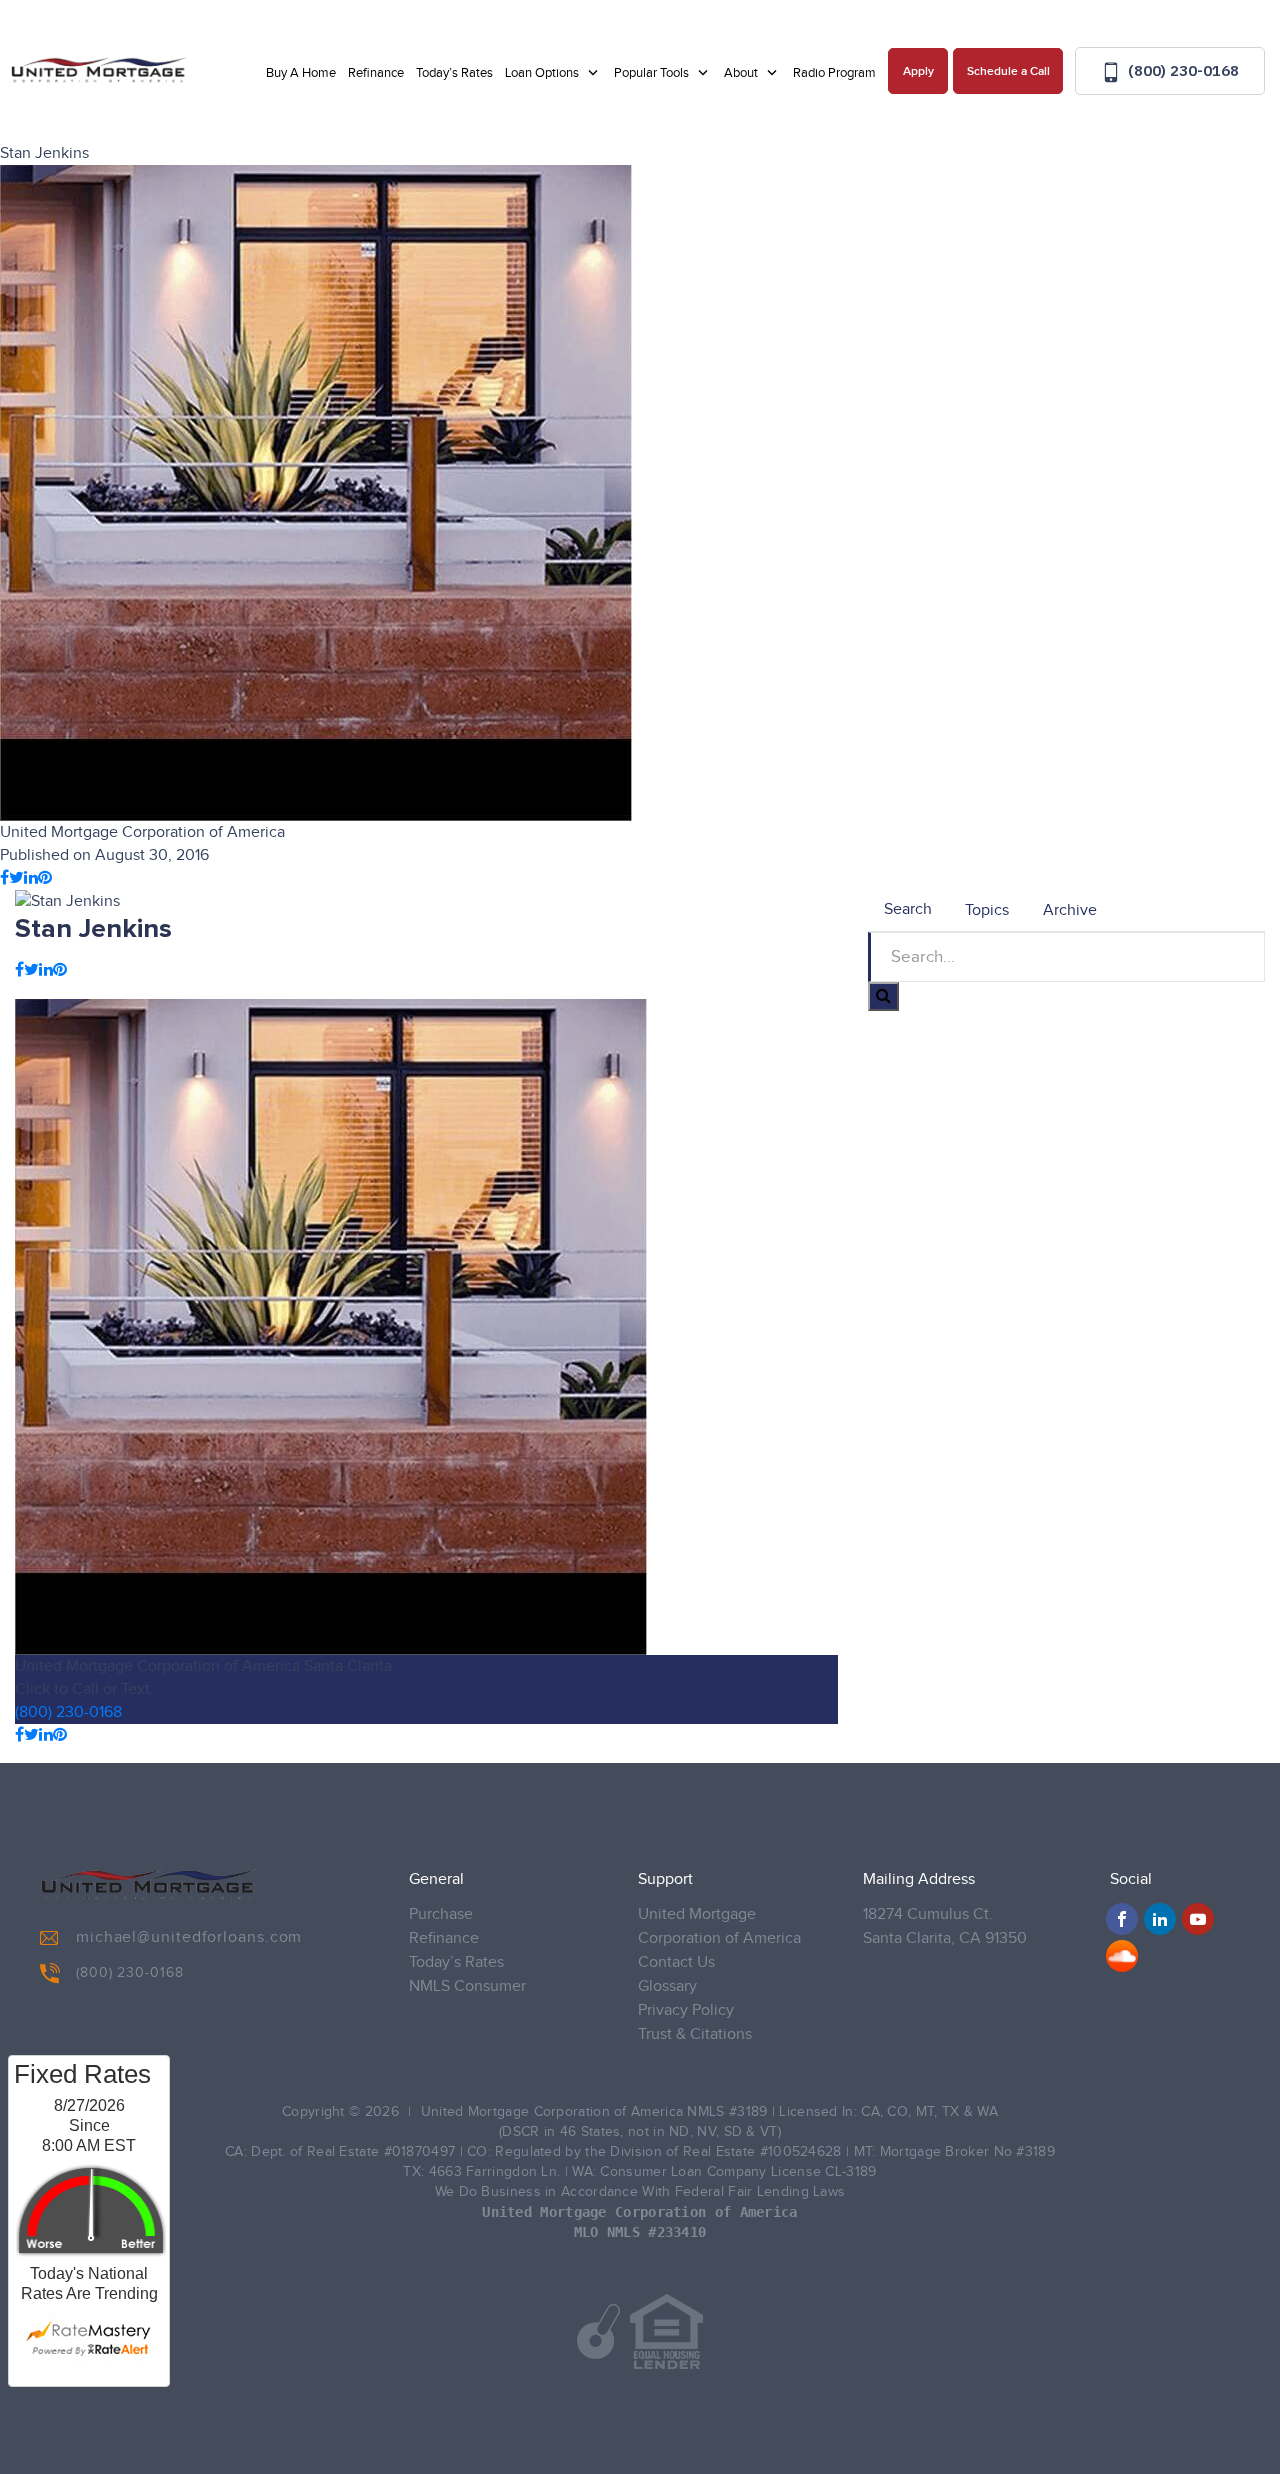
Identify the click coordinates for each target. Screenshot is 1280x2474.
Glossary (667, 1986)
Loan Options (543, 73)
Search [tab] (908, 909)
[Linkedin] (1160, 1919)
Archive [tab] (1070, 910)
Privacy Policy (686, 2010)
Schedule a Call (1008, 71)
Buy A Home (301, 73)
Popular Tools (653, 73)
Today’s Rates (454, 73)
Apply (918, 71)
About (742, 73)
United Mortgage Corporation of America (719, 1926)
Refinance (376, 73)
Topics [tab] (987, 910)
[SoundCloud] (1122, 1956)
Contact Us (676, 1962)
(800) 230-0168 (1181, 70)
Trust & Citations (695, 2034)
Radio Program (834, 73)
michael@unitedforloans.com (189, 1937)
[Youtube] (1198, 1919)
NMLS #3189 (727, 2112)
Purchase (441, 1914)
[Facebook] (1122, 1919)
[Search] (883, 996)
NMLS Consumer (467, 1986)
